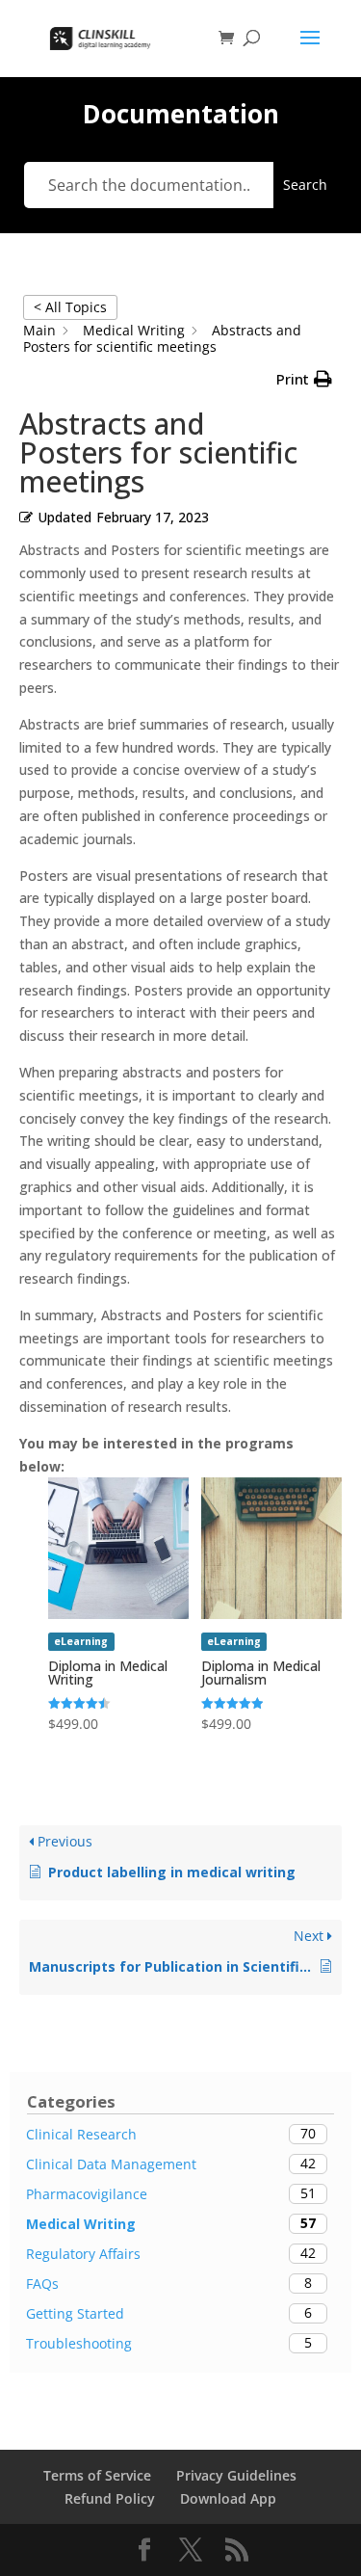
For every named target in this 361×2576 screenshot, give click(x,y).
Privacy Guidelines (236, 2475)
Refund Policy (110, 2498)
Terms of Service (97, 2475)
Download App (228, 2498)
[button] (304, 380)
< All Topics (70, 307)
